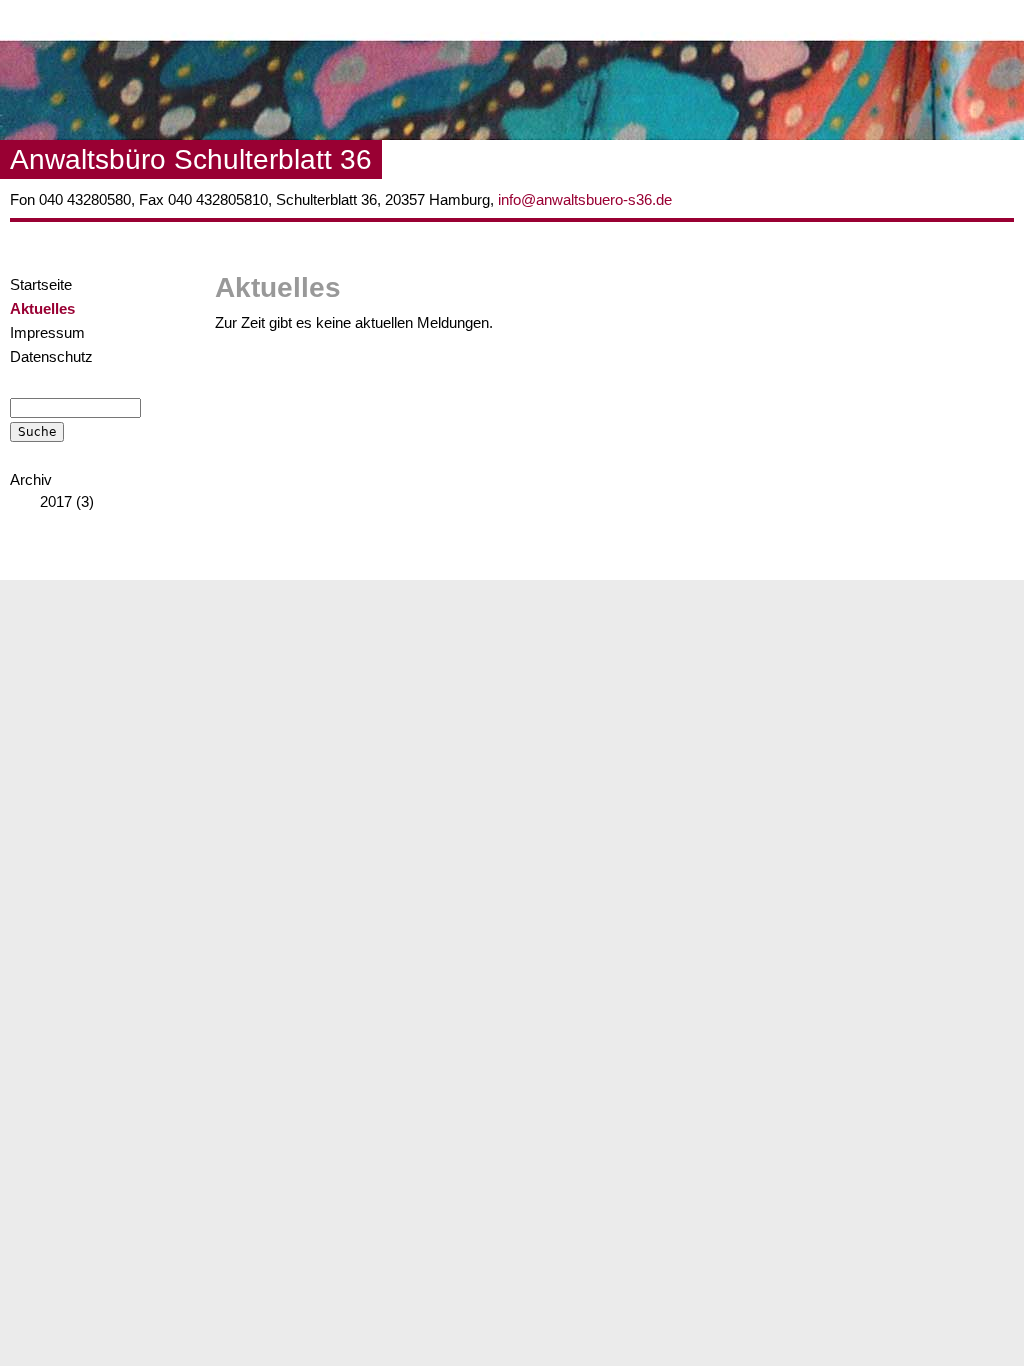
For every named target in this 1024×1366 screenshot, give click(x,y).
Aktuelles (42, 309)
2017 (56, 502)
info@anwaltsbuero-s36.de (585, 200)
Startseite (41, 285)
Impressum (47, 333)
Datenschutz (51, 357)
